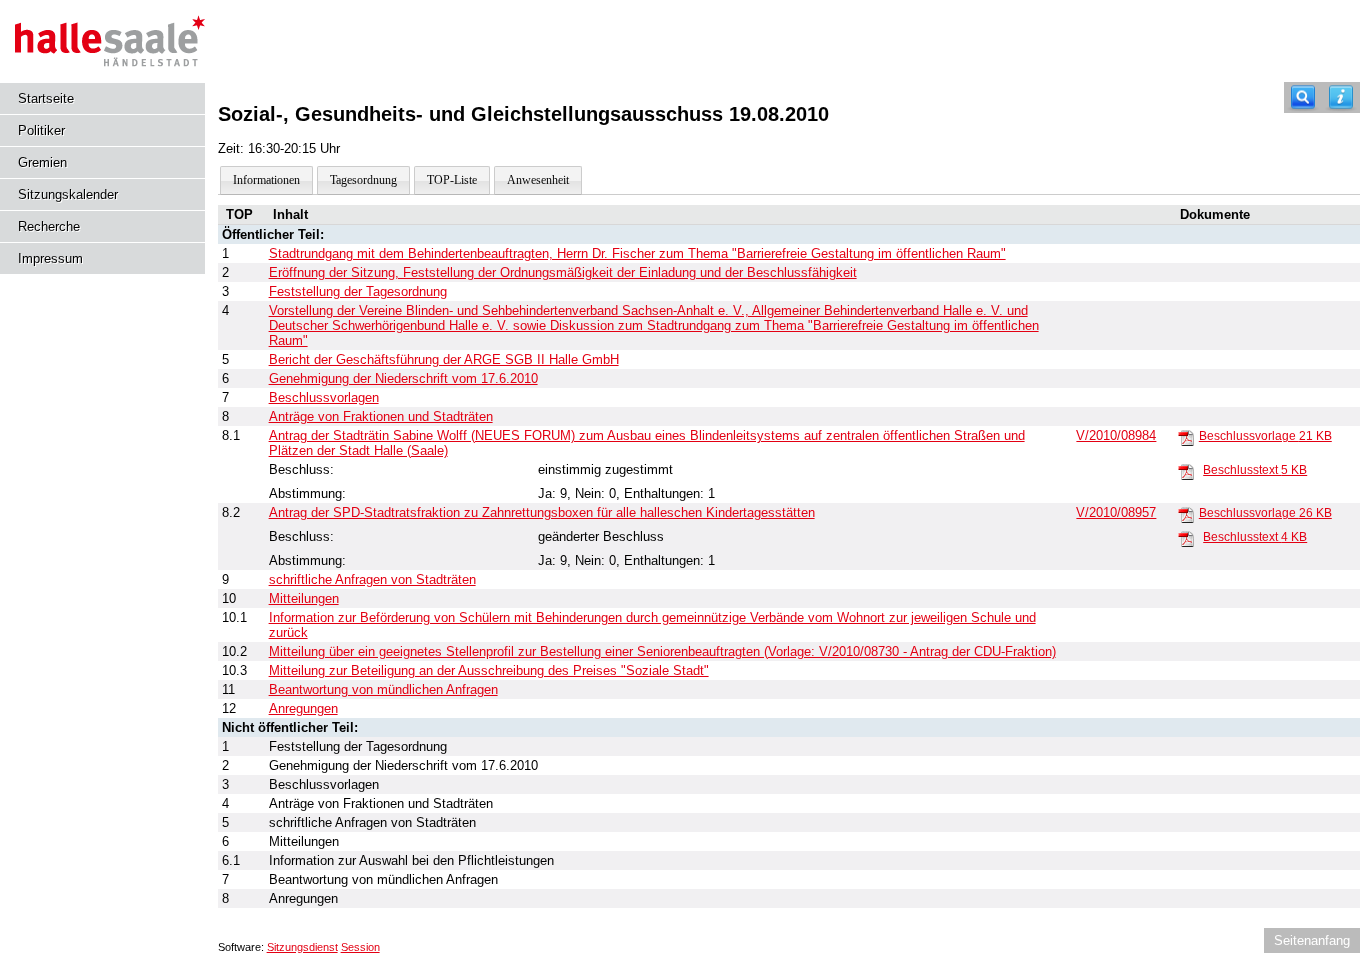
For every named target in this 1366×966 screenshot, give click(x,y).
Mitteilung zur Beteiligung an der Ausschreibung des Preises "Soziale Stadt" (489, 670)
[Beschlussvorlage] (1186, 437)
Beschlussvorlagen (324, 397)
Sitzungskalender (68, 194)
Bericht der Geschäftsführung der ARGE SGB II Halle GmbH (444, 359)
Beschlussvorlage (1265, 436)
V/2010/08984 (1116, 435)
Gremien (42, 162)
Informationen (266, 180)
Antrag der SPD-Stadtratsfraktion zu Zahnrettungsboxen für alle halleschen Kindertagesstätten (542, 512)
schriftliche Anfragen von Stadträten (372, 579)
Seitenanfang (1312, 940)
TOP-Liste (452, 180)
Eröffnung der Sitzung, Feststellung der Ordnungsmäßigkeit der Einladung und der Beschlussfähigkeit (563, 272)
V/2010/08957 (1116, 512)
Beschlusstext (1255, 470)
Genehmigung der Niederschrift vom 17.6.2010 (403, 378)
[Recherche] (1303, 97)
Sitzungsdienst (302, 947)
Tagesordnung (363, 180)
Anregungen (303, 708)
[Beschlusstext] (1186, 471)
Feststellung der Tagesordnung (358, 291)
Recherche (49, 226)
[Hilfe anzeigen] (1341, 97)
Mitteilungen (304, 598)
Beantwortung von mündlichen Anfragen (383, 689)
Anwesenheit (538, 180)
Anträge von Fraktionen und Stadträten (381, 416)
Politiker (41, 130)
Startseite (46, 98)
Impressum (50, 258)
